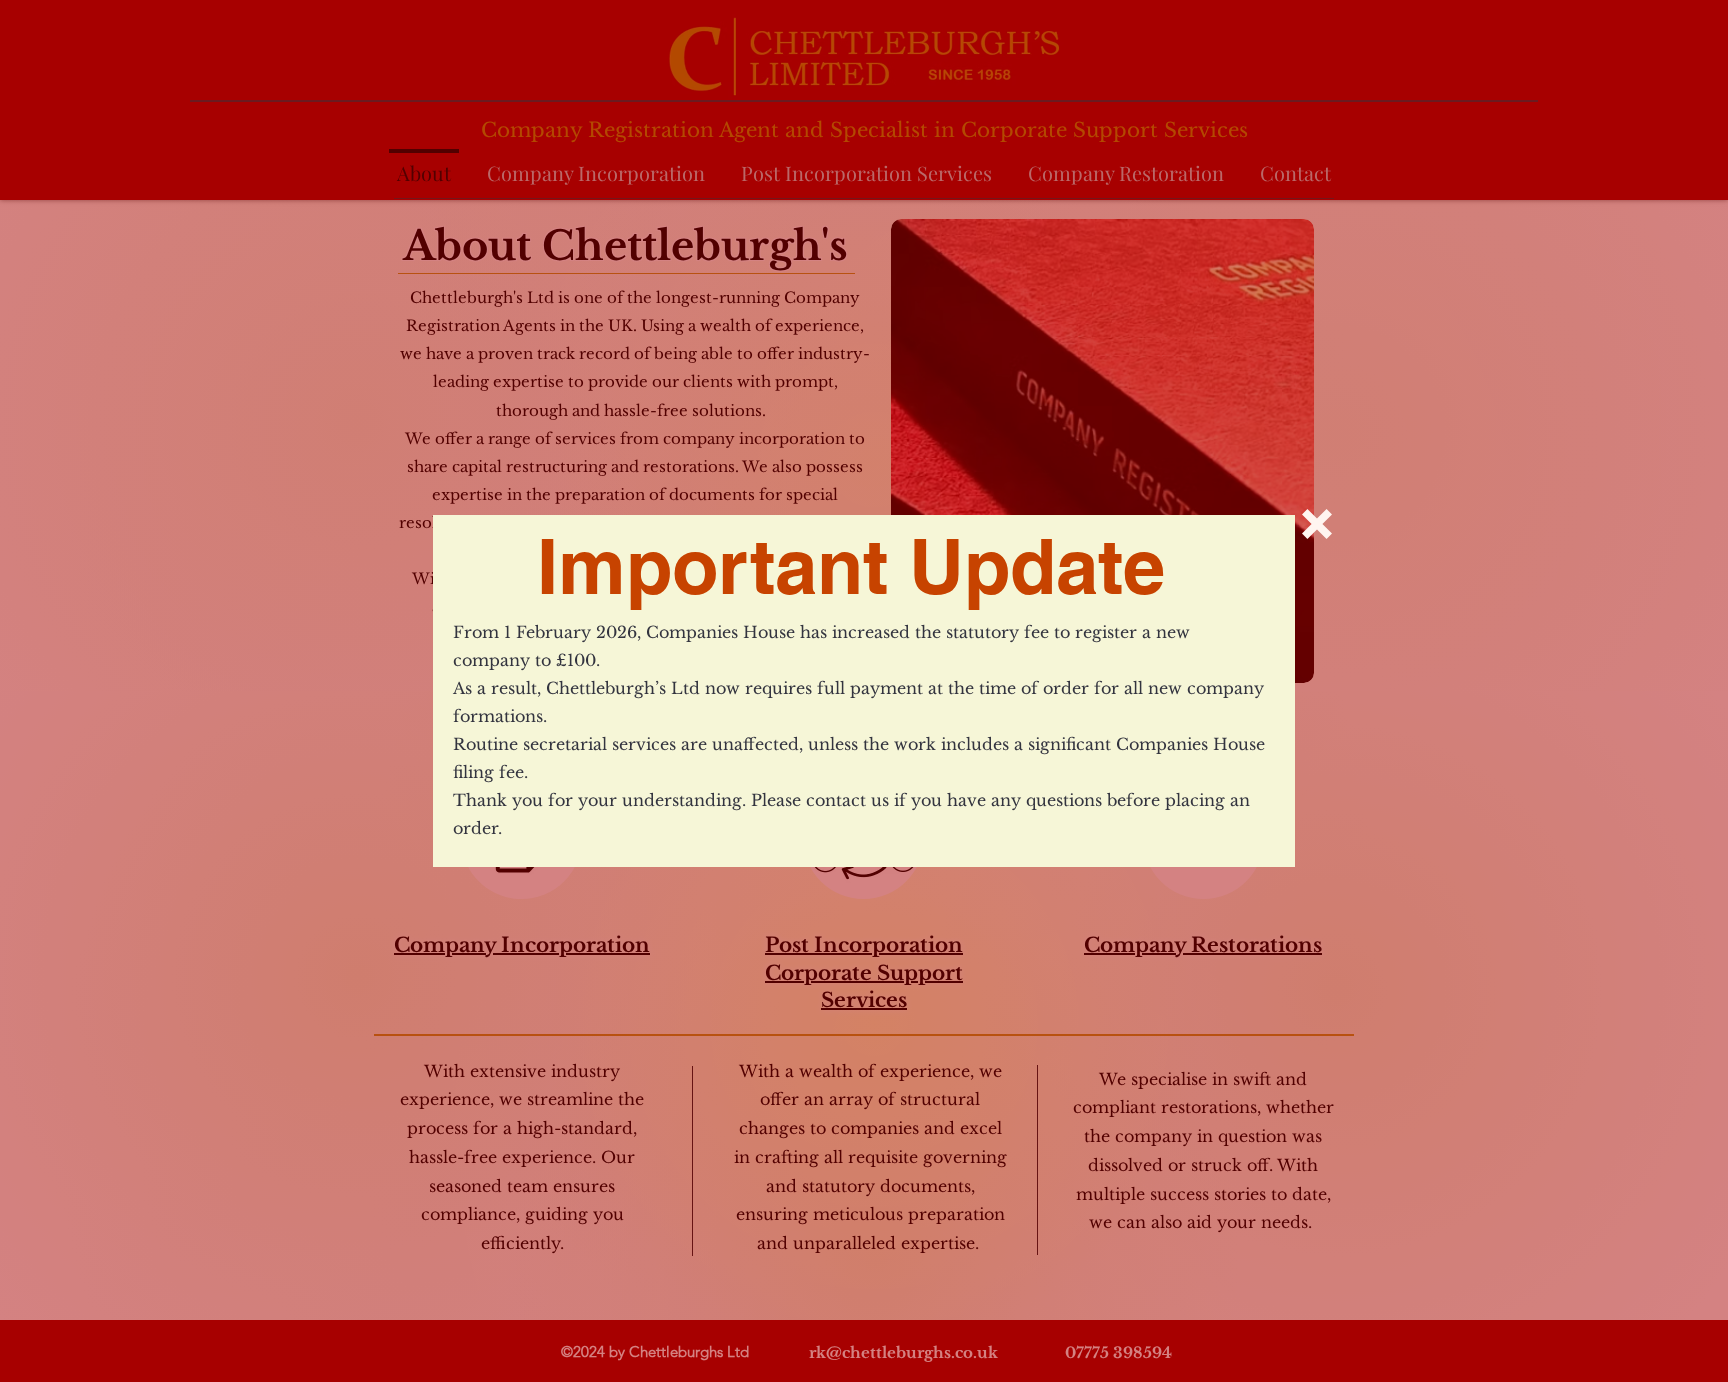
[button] (1317, 524)
